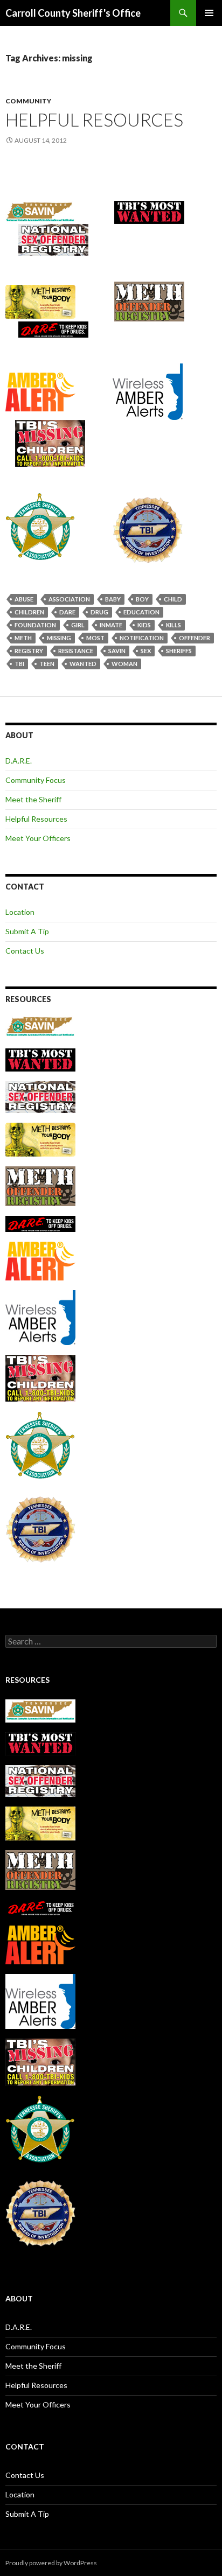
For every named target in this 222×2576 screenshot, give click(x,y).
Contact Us (25, 951)
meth (23, 638)
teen (47, 664)
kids (144, 625)
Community (28, 101)
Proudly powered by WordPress (51, 2563)
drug (99, 612)
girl (78, 625)
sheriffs (179, 651)
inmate (111, 625)
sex (146, 651)
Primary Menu (209, 13)
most (95, 638)
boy (142, 599)
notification (142, 638)
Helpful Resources (94, 120)
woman (124, 664)
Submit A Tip (27, 931)
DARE (67, 612)
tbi (19, 664)
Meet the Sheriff (33, 799)
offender (195, 638)
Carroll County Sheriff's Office (73, 13)
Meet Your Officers (38, 838)
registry (29, 651)
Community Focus (36, 780)
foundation (35, 625)
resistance (76, 651)
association (69, 599)
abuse (24, 599)
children (29, 612)
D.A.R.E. (19, 761)
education (141, 612)
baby (113, 599)
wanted (83, 664)
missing (59, 638)
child (173, 599)
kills (174, 625)
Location (20, 912)
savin (117, 651)
